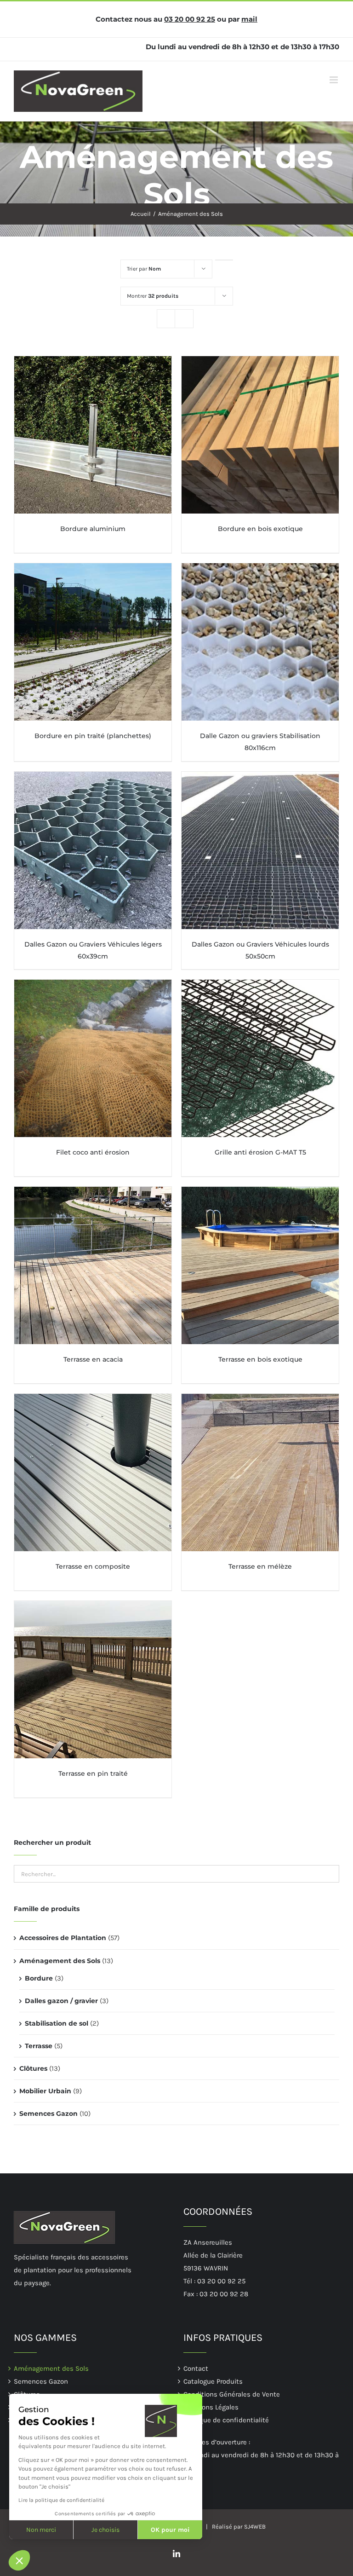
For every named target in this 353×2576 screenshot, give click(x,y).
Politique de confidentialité (226, 2420)
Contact (196, 2368)
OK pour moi (170, 2530)
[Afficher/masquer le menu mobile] (334, 80)
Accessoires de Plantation (63, 1938)
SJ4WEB (255, 2527)
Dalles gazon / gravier (61, 2001)
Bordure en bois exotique (260, 529)
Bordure (39, 1978)
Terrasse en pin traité (93, 1773)
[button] (19, 2560)
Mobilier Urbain (45, 2091)
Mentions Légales (211, 2407)
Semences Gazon (48, 2114)
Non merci (41, 2530)
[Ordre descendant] (224, 260)
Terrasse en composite (93, 1566)
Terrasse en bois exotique (260, 1359)
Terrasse (39, 2046)
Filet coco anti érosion (93, 1152)
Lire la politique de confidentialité (61, 2500)
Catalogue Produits (213, 2381)
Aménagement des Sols (60, 1961)
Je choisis (105, 2530)
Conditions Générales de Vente (232, 2394)
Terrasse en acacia (93, 1359)
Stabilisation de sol (57, 2023)
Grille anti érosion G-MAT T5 (260, 1152)
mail (249, 19)
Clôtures (33, 2068)
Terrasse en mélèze (260, 1566)
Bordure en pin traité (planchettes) (93, 736)
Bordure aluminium (93, 529)
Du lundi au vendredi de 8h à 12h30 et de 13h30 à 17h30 (242, 47)
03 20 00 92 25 (190, 19)
